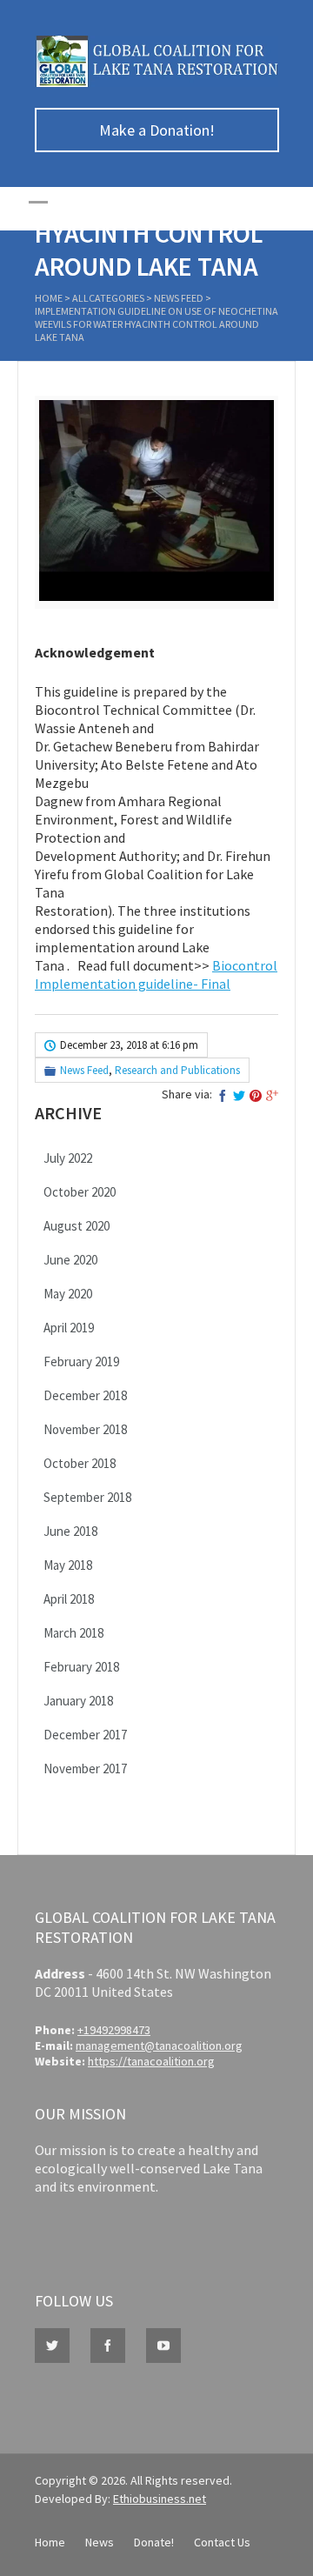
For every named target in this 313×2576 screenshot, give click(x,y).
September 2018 (87, 1497)
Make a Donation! (157, 130)
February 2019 (81, 1361)
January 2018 (78, 1701)
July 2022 (68, 1158)
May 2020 (68, 1294)
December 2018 (85, 1395)
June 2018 (70, 1531)
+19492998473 (114, 2030)
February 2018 (81, 1667)
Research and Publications (177, 1070)
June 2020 (70, 1260)
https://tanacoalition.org (151, 2061)
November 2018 (85, 1429)
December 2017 (85, 1735)
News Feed (179, 298)
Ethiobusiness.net (160, 2499)
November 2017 (85, 1768)
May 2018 (68, 1565)
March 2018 (73, 1633)
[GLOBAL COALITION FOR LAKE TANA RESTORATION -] (156, 83)
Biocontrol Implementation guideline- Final (156, 974)
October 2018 (80, 1463)
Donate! (154, 2542)
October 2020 (80, 1192)
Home (49, 298)
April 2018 (69, 1599)
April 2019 (69, 1328)
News (100, 2542)
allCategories (108, 298)
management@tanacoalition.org (159, 2045)
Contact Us (222, 2542)
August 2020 (77, 1226)
